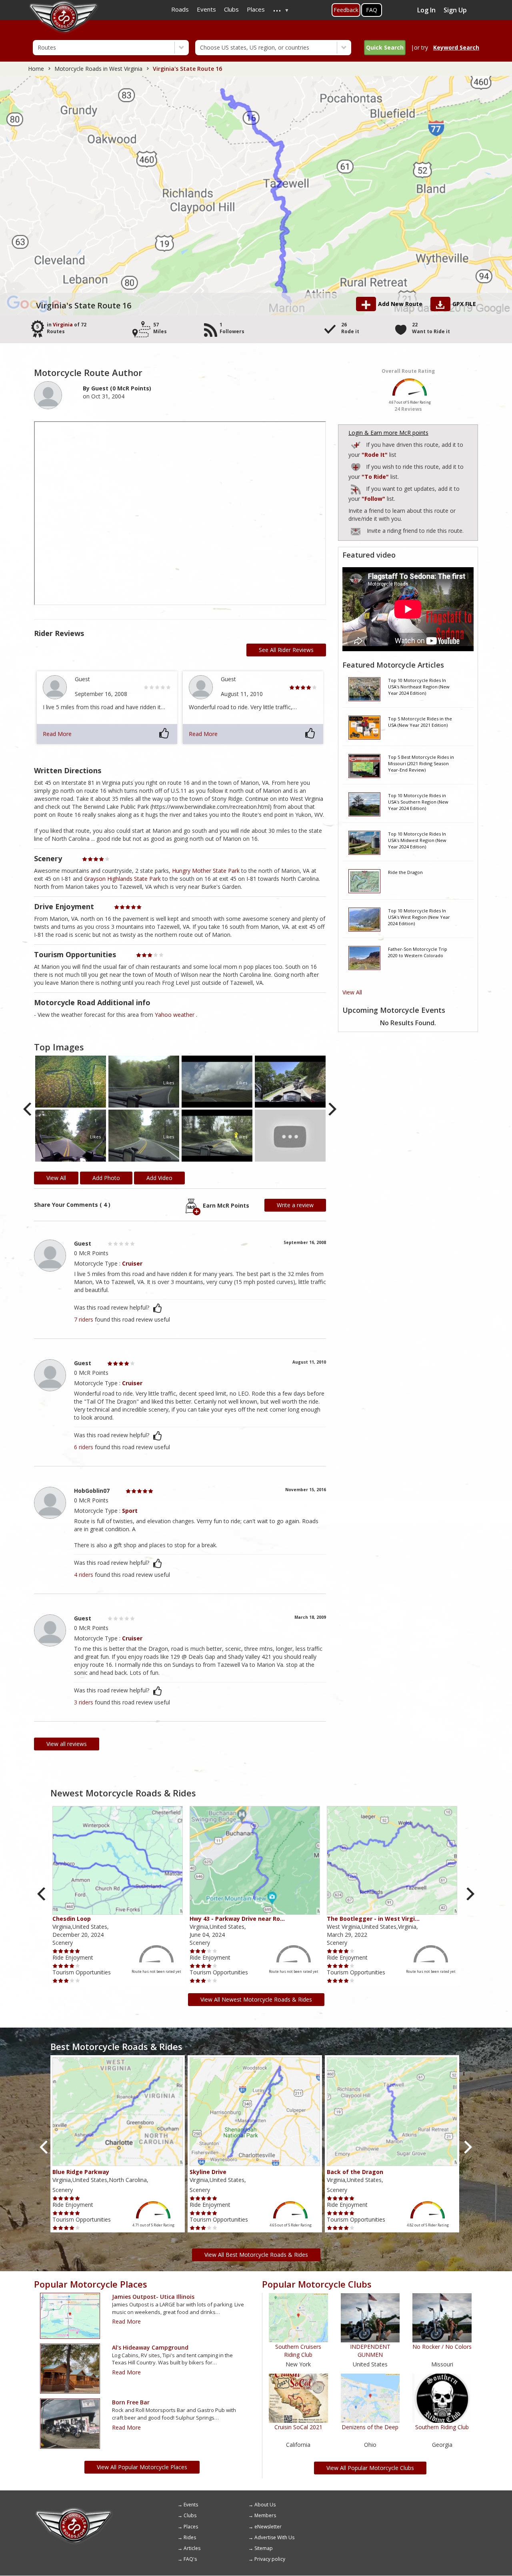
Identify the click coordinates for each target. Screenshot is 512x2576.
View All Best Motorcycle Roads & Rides (256, 2255)
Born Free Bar (131, 2402)
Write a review (295, 1205)
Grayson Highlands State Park (122, 879)
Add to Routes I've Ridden (356, 444)
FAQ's (190, 2559)
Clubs (190, 2515)
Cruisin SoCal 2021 (298, 2427)
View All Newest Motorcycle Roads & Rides (256, 1999)
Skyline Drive (208, 2172)
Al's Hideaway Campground (150, 2347)
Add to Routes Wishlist (356, 466)
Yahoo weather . (176, 1015)
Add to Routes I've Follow (356, 488)
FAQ (372, 10)
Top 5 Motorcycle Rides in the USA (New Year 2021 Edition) (420, 722)
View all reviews (67, 1744)
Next (332, 1109)
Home (36, 69)
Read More (57, 734)
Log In (426, 10)
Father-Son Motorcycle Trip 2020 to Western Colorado (418, 952)
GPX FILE (464, 304)
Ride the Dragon (405, 872)
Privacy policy (270, 2559)
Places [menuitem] (256, 9)
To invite (356, 532)
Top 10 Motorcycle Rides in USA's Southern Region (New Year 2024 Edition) (418, 802)
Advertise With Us (274, 2537)
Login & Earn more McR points (388, 433)
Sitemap (264, 2548)
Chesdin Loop (72, 1919)
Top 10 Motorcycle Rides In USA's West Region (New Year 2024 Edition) (419, 917)
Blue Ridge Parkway (81, 2172)
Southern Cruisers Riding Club (298, 2351)
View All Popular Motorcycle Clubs (370, 2468)
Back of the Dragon (355, 2172)
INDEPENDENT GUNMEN (370, 2351)
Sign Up (455, 10)
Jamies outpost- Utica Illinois (153, 2297)
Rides (190, 2537)
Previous (28, 1109)
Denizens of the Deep (370, 2427)
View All (352, 992)
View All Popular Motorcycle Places (142, 2467)
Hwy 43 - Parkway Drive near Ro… (237, 1919)
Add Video (159, 1178)
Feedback (346, 10)
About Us (265, 2505)
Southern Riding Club (442, 2427)
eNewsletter (268, 2527)
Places (191, 2527)
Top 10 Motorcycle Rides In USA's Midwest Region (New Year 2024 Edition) (417, 840)
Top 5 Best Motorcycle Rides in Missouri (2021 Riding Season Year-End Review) (421, 763)
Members (265, 2515)
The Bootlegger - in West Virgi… (373, 1919)
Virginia (63, 325)
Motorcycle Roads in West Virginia (98, 69)
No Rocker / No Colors (442, 2347)
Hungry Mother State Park (206, 871)
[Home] (74, 2510)
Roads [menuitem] (180, 9)
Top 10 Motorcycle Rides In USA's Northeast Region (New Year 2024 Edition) (419, 686)
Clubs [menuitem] (231, 9)
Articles (192, 2548)
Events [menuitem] (206, 9)
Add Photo (106, 1178)
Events (191, 2505)
